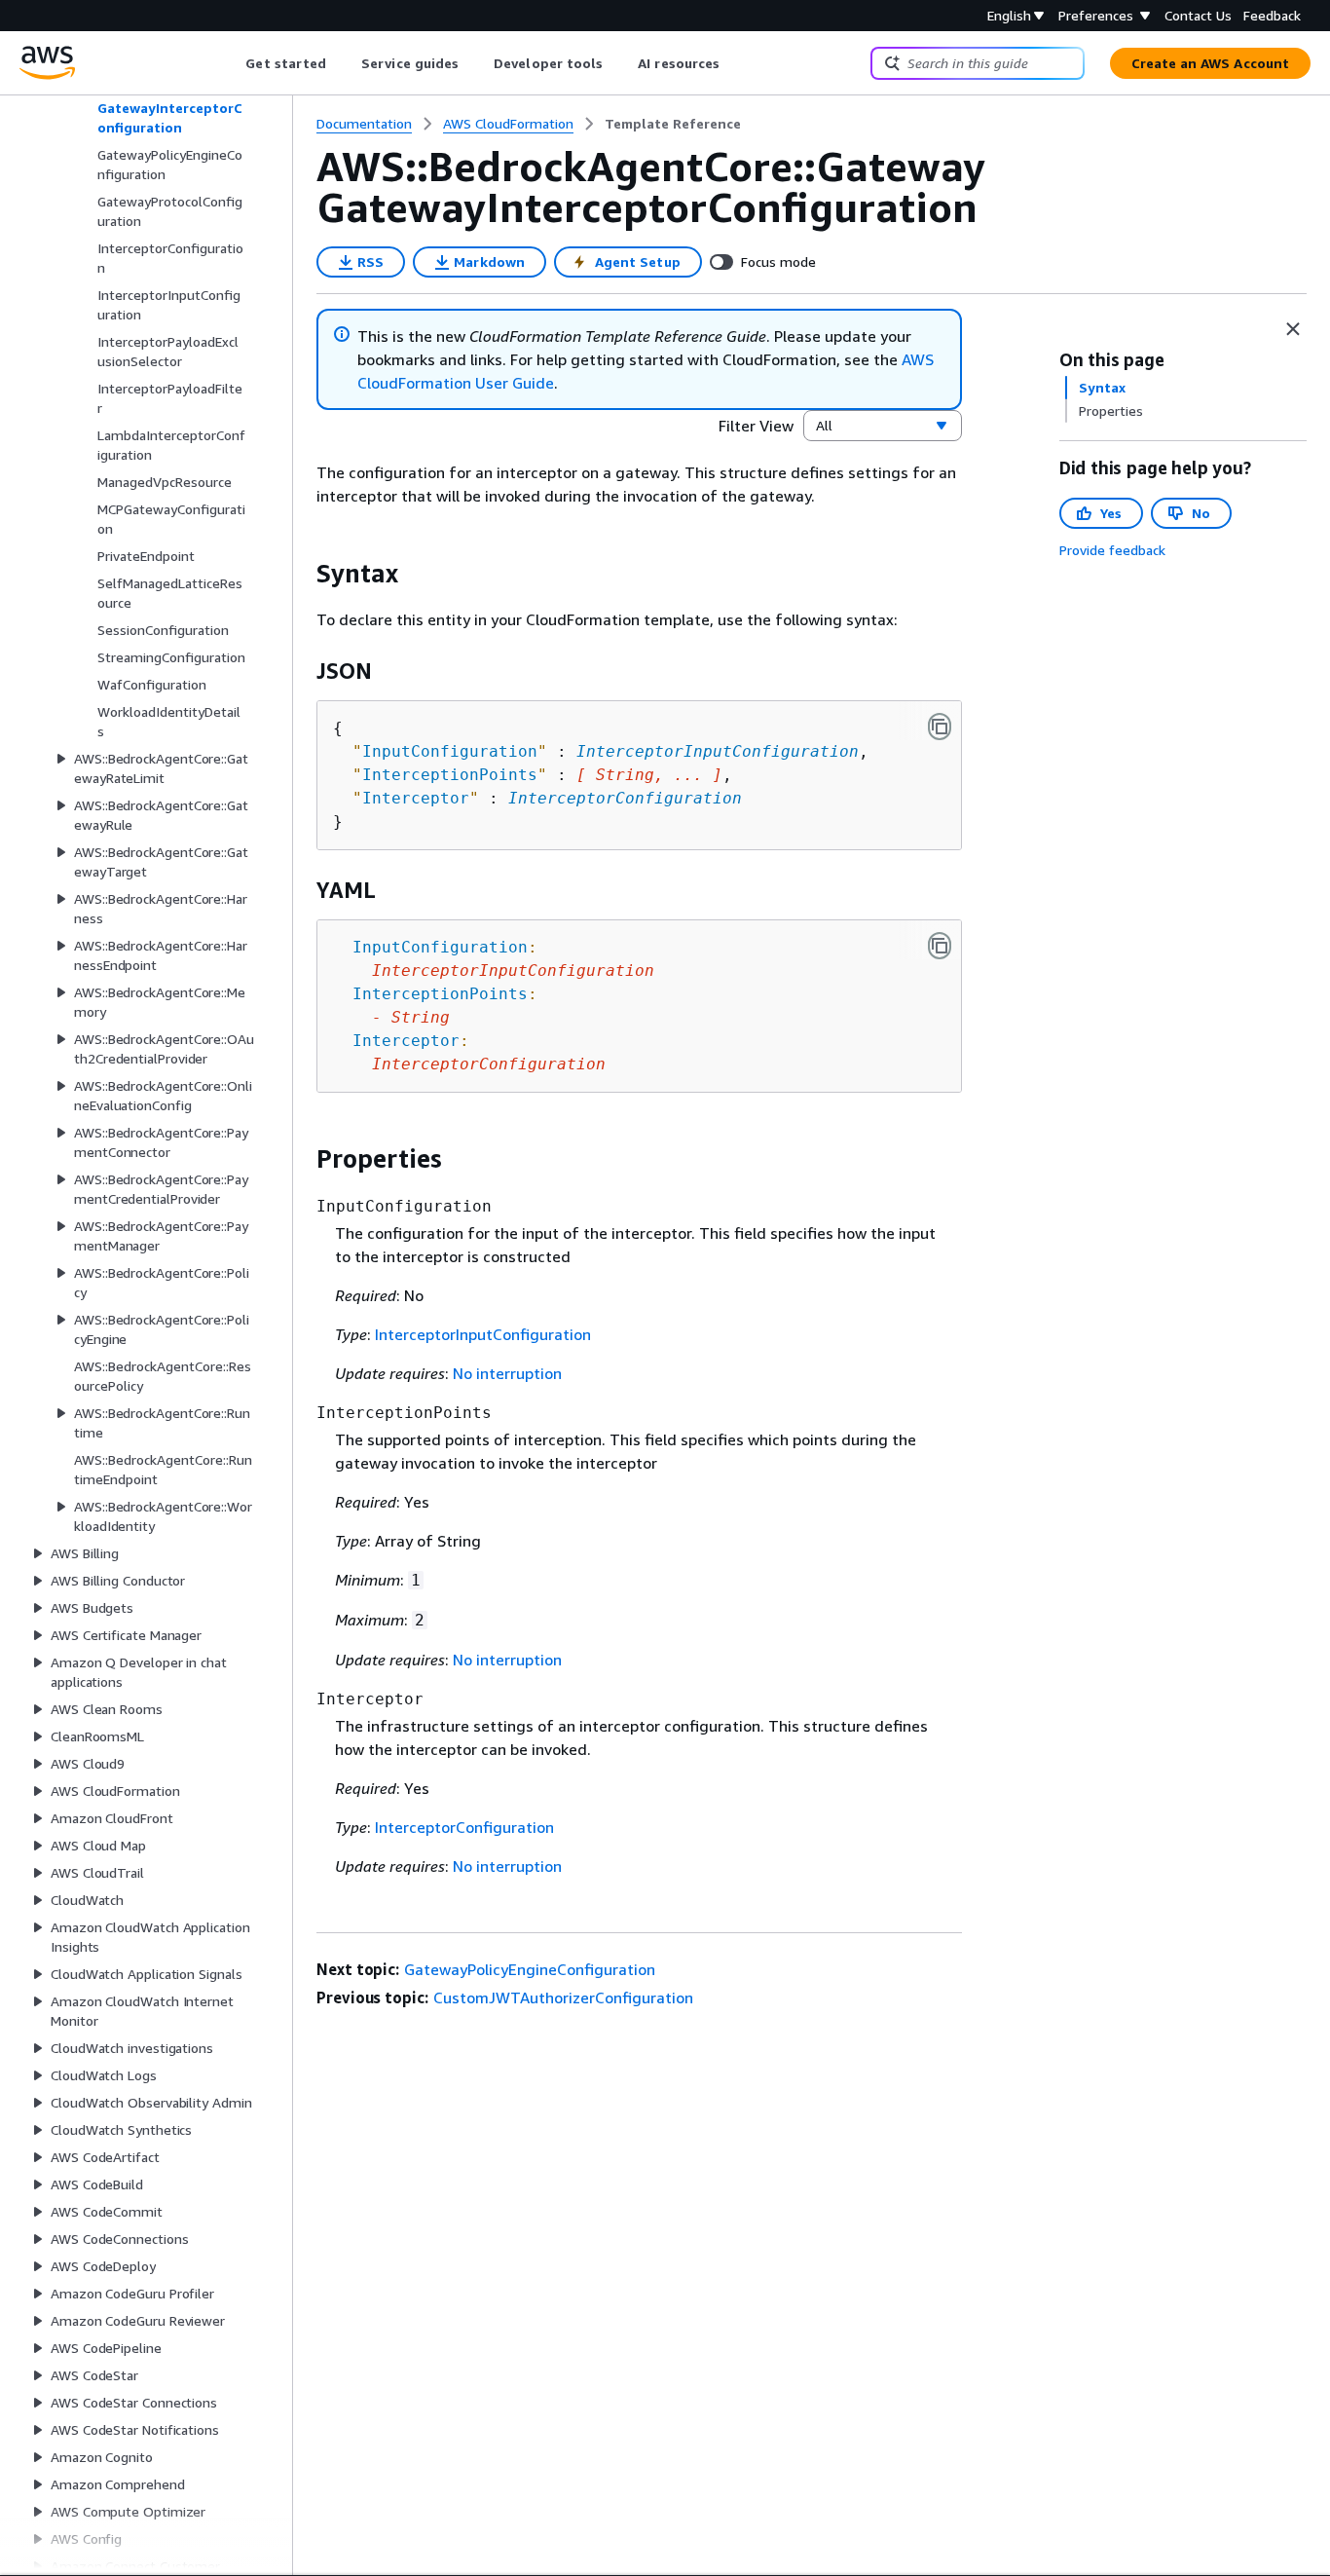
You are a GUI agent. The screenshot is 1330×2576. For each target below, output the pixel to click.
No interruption (507, 1373)
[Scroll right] (735, 63)
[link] (673, 124)
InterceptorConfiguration (625, 798)
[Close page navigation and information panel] (1293, 329)
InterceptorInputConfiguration (718, 751)
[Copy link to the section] (301, 574)
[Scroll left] (231, 63)
